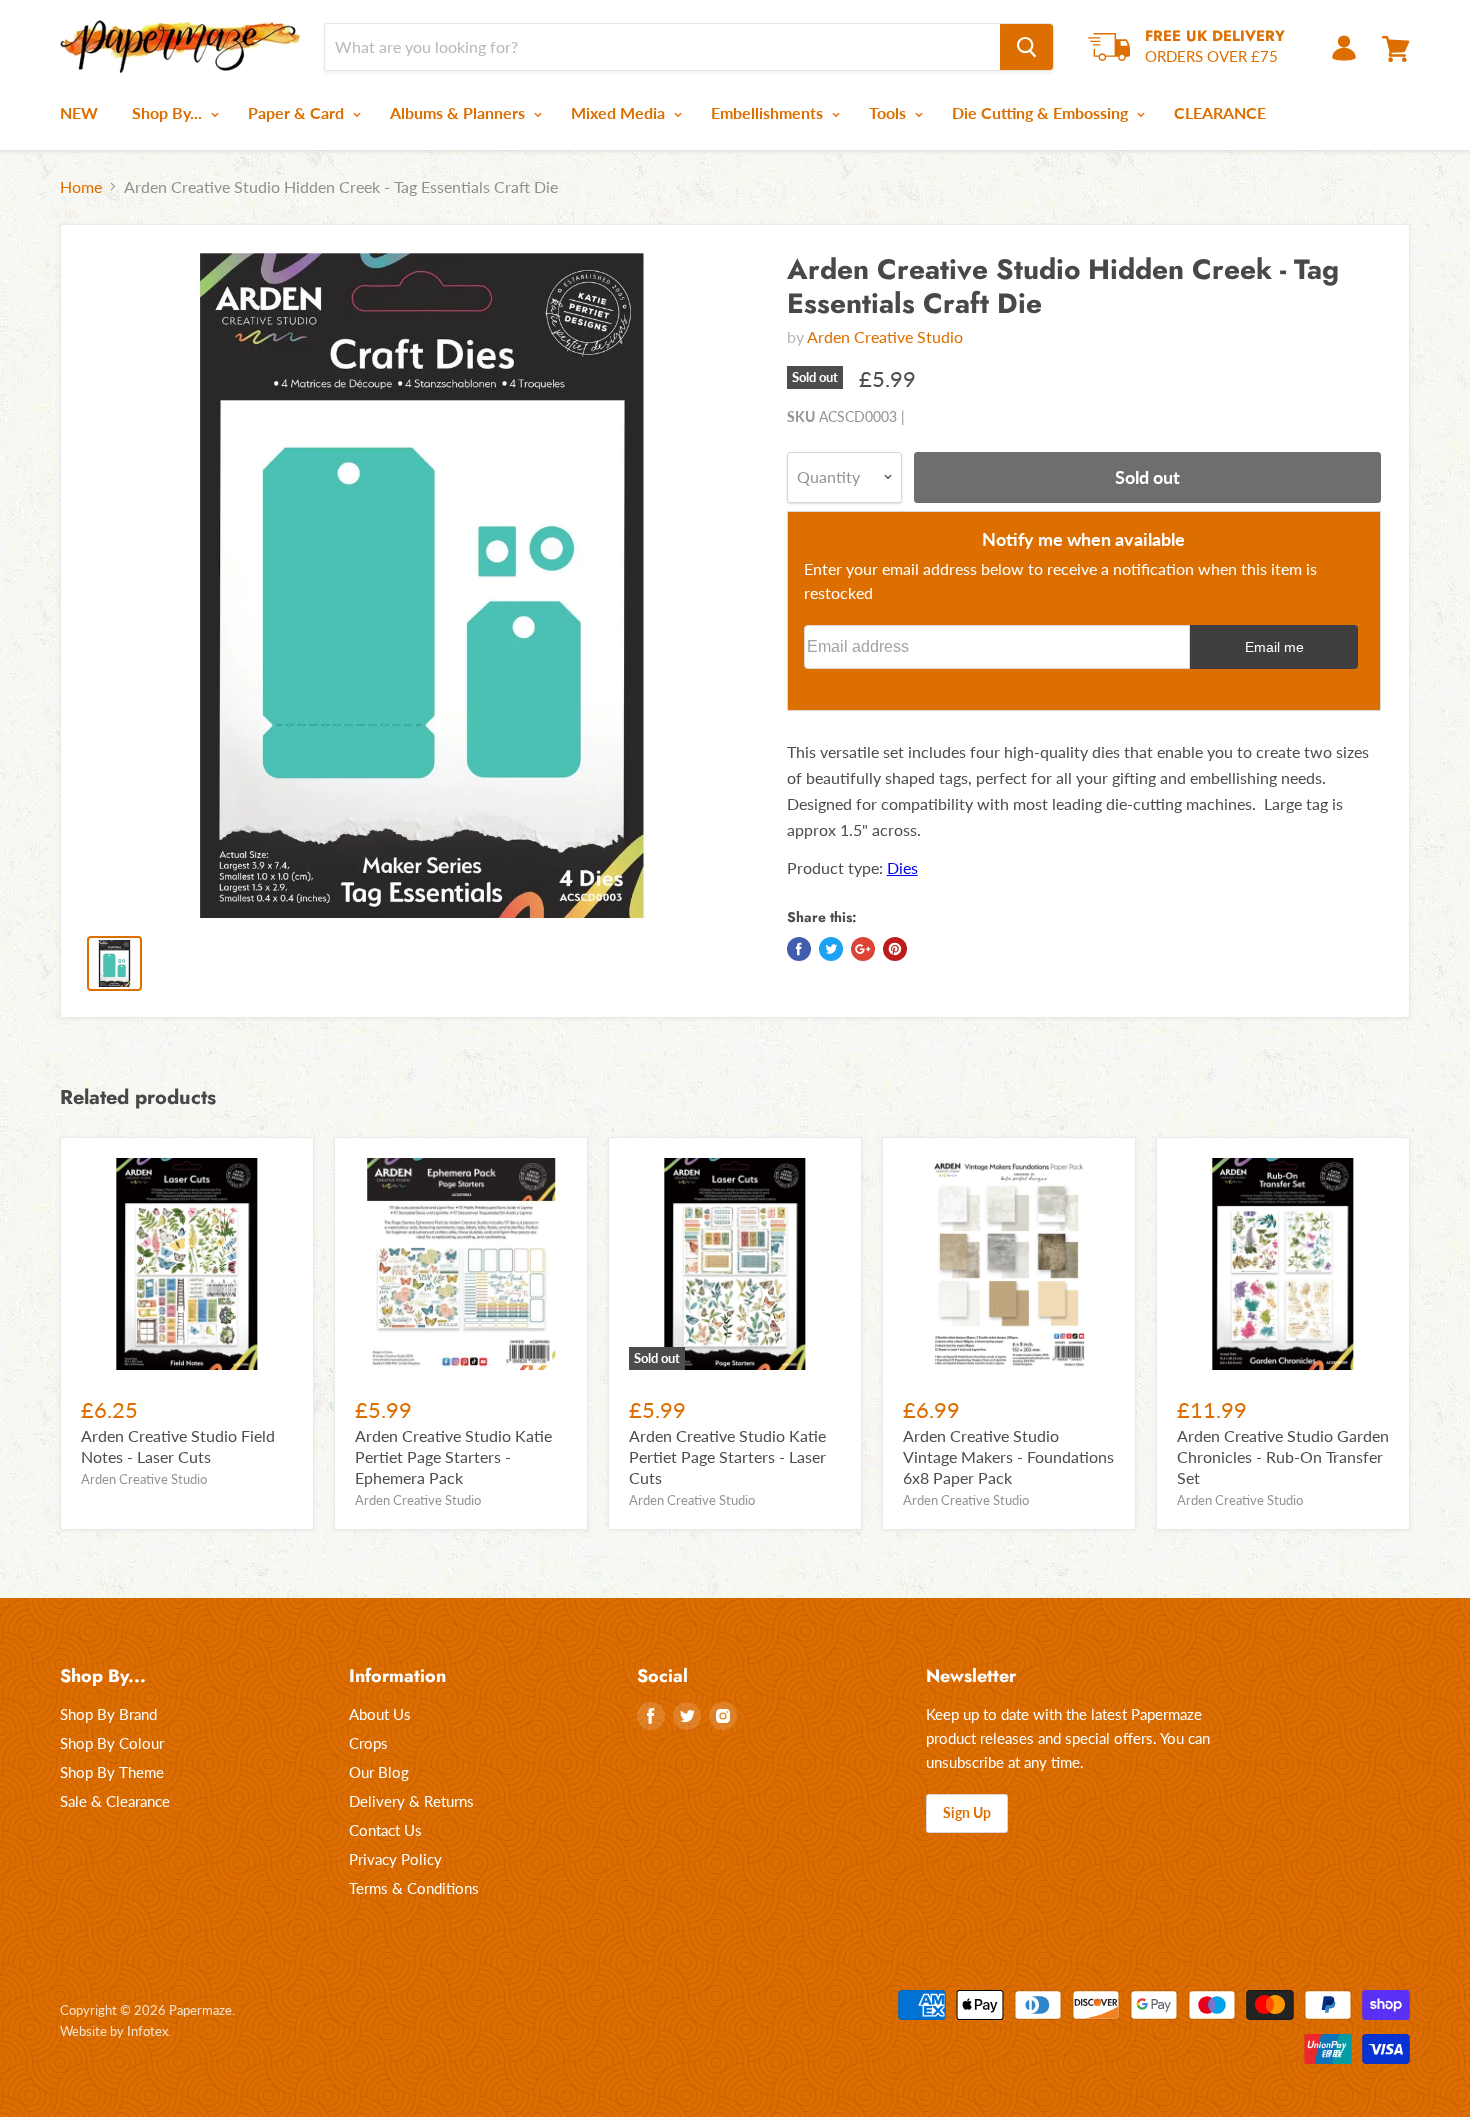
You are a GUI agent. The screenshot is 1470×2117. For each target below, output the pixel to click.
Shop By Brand (108, 1714)
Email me (1274, 647)
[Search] (1026, 47)
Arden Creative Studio (885, 336)
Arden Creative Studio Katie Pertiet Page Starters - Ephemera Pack (453, 1456)
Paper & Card (298, 112)
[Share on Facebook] (799, 949)
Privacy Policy (395, 1859)
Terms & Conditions (414, 1888)
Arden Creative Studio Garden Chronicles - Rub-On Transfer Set (1283, 1456)
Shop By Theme (112, 1772)
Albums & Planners (459, 112)
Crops (368, 1743)
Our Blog (379, 1772)
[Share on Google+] (863, 949)
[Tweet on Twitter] (831, 949)
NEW (79, 112)
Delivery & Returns (411, 1801)
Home (81, 187)
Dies (902, 867)
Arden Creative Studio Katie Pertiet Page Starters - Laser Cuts (727, 1456)
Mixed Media (620, 112)
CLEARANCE (1220, 112)
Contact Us (385, 1830)
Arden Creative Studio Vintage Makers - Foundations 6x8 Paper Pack (1008, 1456)
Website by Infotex (114, 2031)
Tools (889, 112)
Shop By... (169, 112)
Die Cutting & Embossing (1042, 112)
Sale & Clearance (115, 1801)
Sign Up (967, 1812)
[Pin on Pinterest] (895, 949)
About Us (380, 1714)
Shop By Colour (112, 1743)
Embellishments (769, 112)
